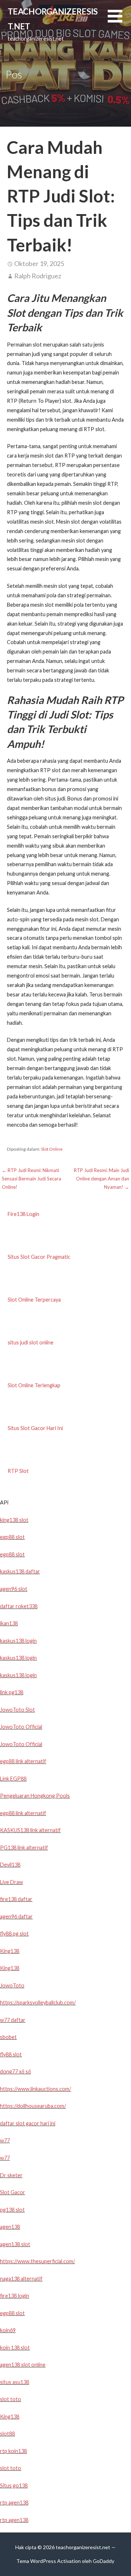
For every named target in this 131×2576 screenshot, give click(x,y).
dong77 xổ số (15, 2071)
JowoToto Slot (17, 1710)
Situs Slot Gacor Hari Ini (35, 1428)
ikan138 (9, 1623)
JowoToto (12, 1985)
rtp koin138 (13, 2451)
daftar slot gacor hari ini (28, 2123)
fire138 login (15, 2296)
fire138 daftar (16, 1899)
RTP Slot (18, 1471)
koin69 (8, 2330)
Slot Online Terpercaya (34, 1300)
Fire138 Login (23, 1214)
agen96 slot (14, 1589)
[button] (119, 21)
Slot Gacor (13, 2192)
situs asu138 (15, 2382)
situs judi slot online (31, 1342)
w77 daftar (13, 2020)
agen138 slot (15, 2244)
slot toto (11, 2399)
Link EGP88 (13, 1779)
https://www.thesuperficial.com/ (37, 2261)
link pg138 (12, 1692)
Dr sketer (11, 2175)
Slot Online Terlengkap (34, 1385)
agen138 (10, 2227)
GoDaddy (104, 2561)
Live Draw (11, 1882)
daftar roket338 (19, 1606)
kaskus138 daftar (20, 1571)
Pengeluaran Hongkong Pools (35, 1796)
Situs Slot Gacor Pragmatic (39, 1257)
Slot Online (52, 1149)
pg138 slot (12, 2210)
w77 (5, 2140)
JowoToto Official (21, 1727)
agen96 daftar (16, 1916)
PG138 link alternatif (24, 1848)
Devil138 (10, 1865)
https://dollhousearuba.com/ (33, 2106)
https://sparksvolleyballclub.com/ (38, 2002)
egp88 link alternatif (23, 1761)
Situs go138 (14, 2485)
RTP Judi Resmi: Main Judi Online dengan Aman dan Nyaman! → (102, 1179)
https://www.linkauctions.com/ (35, 2089)
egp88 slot (12, 1537)
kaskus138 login (18, 1641)
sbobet (8, 2037)
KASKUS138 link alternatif (30, 1830)
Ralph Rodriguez (38, 276)
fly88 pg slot (14, 1934)
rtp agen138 (14, 2503)
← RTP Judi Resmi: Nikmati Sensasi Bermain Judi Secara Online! (31, 1179)
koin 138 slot (15, 2348)
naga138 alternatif (21, 2279)
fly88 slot (11, 2054)
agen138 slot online (23, 2365)
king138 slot (14, 1520)
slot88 (7, 2434)
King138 (10, 1951)
